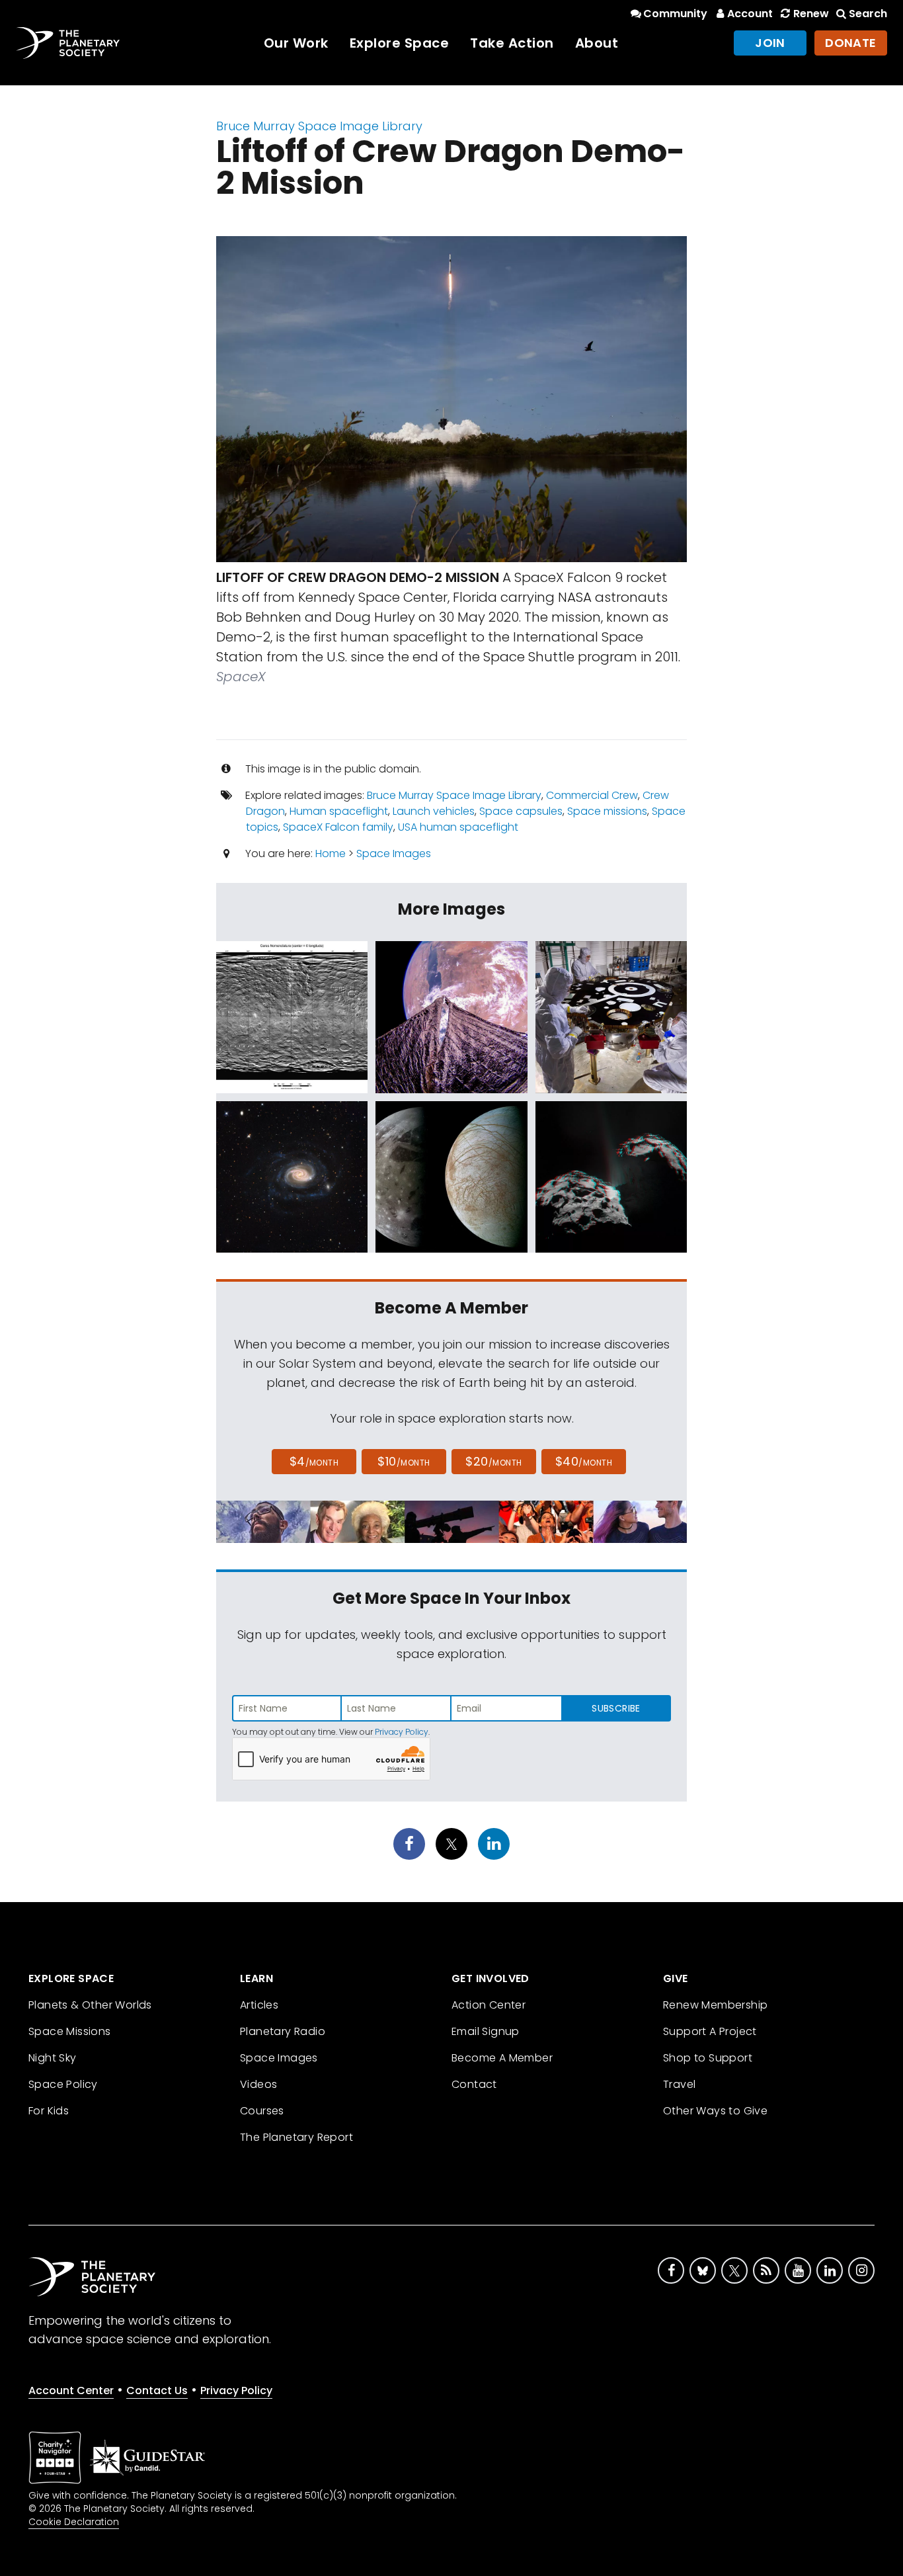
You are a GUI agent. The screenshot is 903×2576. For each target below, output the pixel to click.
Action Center (489, 2005)
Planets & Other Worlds (90, 2005)
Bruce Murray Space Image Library (319, 126)
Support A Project (710, 2031)
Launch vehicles (434, 811)
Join (770, 43)
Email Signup (486, 2031)
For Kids (49, 2111)
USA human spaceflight (458, 827)
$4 (314, 1461)
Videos (258, 2084)
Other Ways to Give (715, 2111)
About (597, 43)
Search (868, 14)
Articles (259, 2005)
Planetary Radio (283, 2031)
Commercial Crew (592, 795)
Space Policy (63, 2084)
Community (675, 14)
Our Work (296, 43)
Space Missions (70, 2031)
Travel (679, 2084)
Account (750, 14)
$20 (493, 1461)
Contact (474, 2084)
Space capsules (521, 811)
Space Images (394, 853)
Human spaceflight (339, 811)
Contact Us (157, 2390)
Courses (262, 2111)
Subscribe (616, 1708)
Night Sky (53, 2058)
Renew (811, 14)
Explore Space (400, 43)
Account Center (71, 2390)
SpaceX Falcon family (338, 827)
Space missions (607, 811)
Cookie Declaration (74, 2522)
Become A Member (502, 2058)
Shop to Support (708, 2058)
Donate (851, 43)
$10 (404, 1461)
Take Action (512, 43)
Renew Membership (715, 2005)
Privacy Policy (402, 1732)
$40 (584, 1461)
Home (331, 853)
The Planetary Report (296, 2137)
